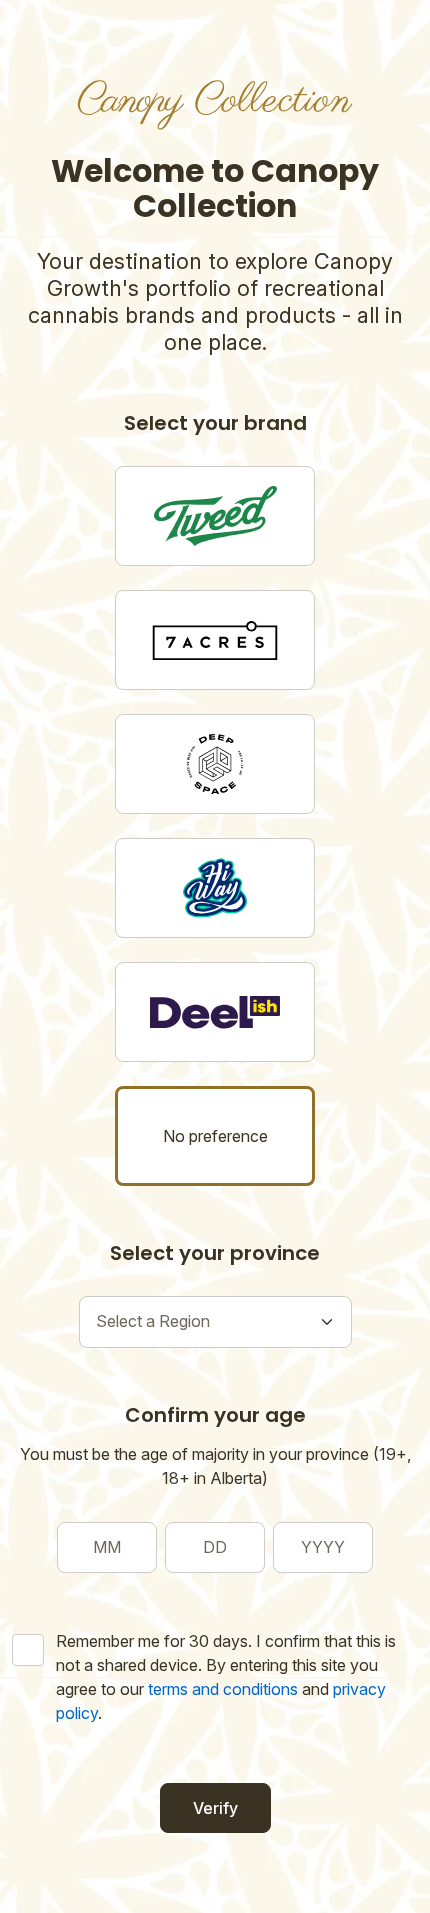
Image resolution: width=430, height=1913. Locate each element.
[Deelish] (215, 1012)
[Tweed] (215, 516)
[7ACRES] (215, 640)
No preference (215, 1136)
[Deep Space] (215, 764)
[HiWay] (215, 888)
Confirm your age (215, 1415)
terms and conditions (223, 1689)
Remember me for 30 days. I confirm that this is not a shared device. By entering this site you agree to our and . (226, 1677)
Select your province (215, 1253)
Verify (215, 1808)
